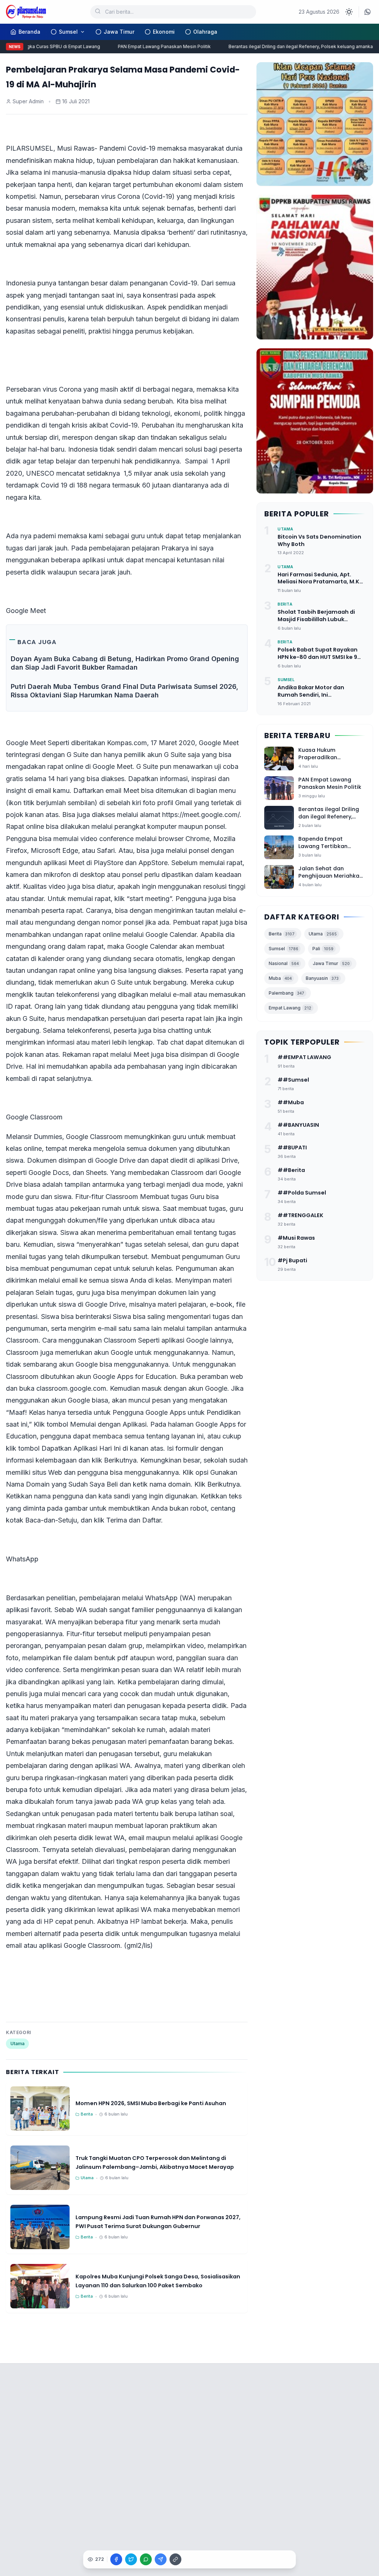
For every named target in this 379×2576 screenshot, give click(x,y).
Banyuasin (322, 978)
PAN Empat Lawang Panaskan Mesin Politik (151, 46)
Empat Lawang (290, 1008)
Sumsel (68, 32)
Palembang (286, 993)
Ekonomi (164, 32)
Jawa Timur (119, 32)
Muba (280, 978)
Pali (323, 949)
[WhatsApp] (368, 12)
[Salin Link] (175, 2559)
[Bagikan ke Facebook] (116, 2559)
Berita (282, 934)
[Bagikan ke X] (131, 2559)
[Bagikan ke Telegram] (161, 2559)
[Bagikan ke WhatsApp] (146, 2559)
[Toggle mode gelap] (349, 12)
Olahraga (205, 32)
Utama (17, 2044)
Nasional (284, 963)
